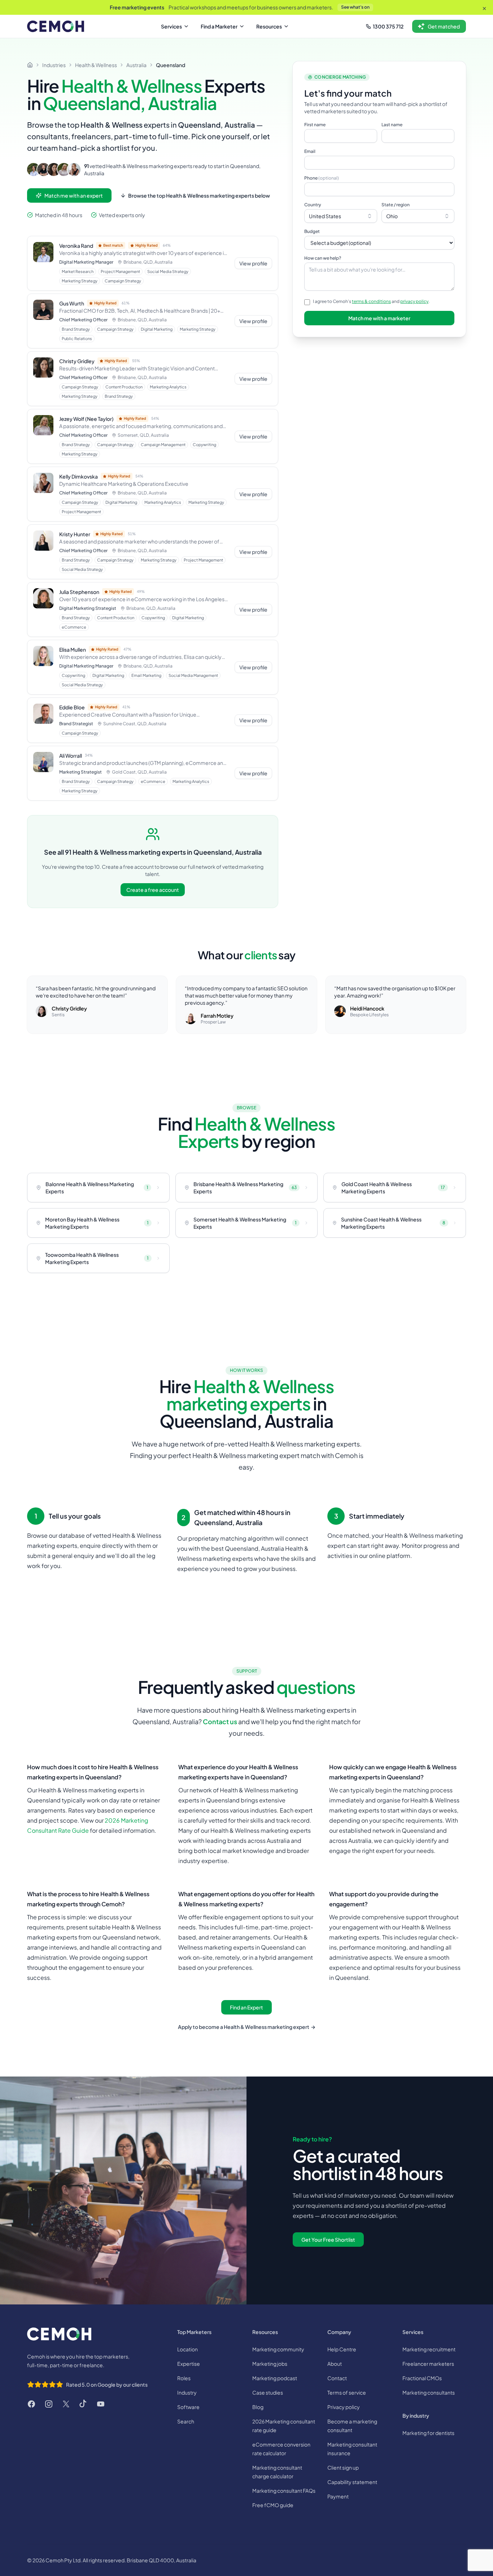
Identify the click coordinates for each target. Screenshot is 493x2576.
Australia (136, 65)
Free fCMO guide (273, 2505)
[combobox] (341, 216)
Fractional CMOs (422, 2378)
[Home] (30, 65)
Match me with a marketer (379, 318)
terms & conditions (371, 301)
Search (186, 2421)
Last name (392, 125)
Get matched (444, 26)
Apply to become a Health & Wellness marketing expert (247, 2027)
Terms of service (347, 2392)
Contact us (220, 1721)
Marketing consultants (429, 2392)
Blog (258, 2407)
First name (315, 125)
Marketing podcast (275, 2378)
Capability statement (352, 2482)
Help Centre (342, 2349)
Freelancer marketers (428, 2364)
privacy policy (414, 301)
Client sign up (343, 2467)
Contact (337, 2378)
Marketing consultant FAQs (284, 2491)
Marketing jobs (270, 2364)
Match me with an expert (74, 195)
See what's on (355, 7)
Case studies (268, 2392)
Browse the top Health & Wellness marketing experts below (199, 195)
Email (310, 151)
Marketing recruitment (429, 2349)
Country (313, 205)
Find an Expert (247, 2007)
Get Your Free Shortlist (328, 2240)
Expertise (189, 2364)
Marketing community (278, 2349)
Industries (54, 65)
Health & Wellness (96, 65)
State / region (396, 205)
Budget (312, 231)
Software (188, 2407)
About (335, 2364)
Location (187, 2349)
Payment (338, 2496)
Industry (187, 2392)
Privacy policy (344, 2407)
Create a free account (153, 890)
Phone (322, 178)
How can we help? (323, 258)
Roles (184, 2378)
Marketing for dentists (428, 2433)
